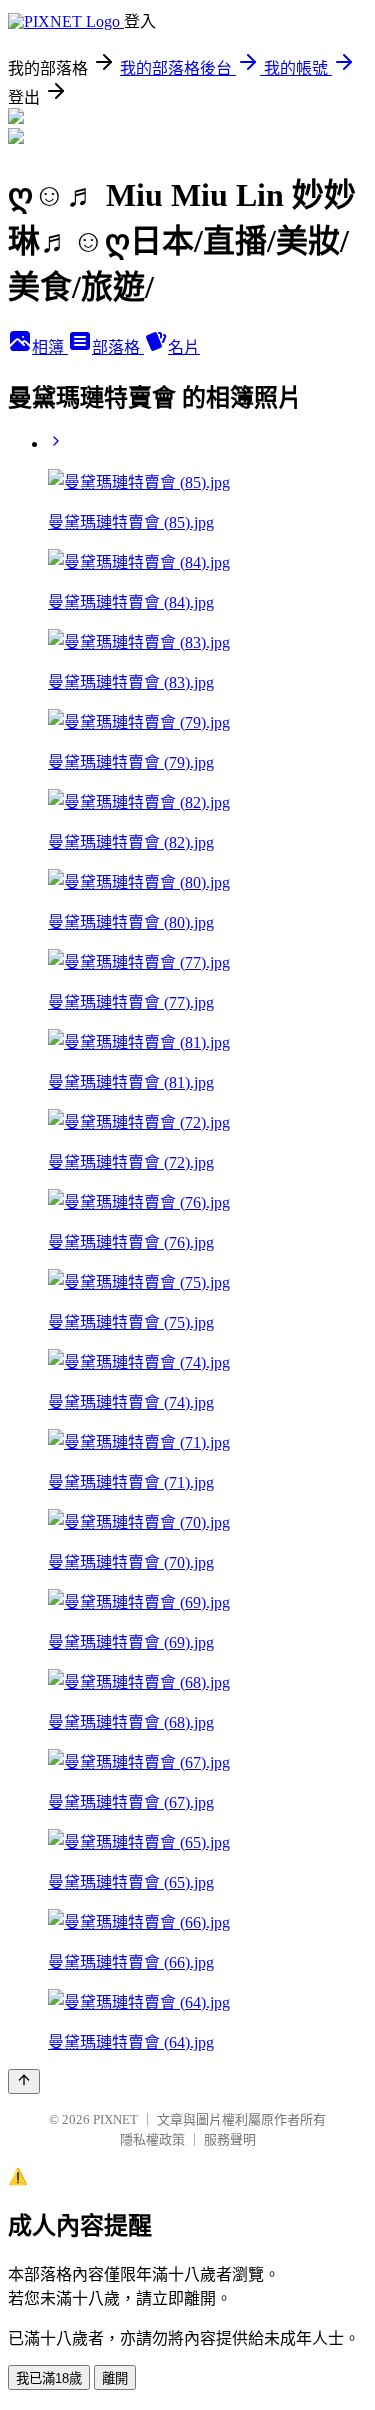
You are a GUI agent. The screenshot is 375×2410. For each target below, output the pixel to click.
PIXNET (115, 2119)
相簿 (50, 347)
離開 (115, 2378)
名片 (184, 347)
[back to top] (24, 2081)
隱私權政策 (152, 2139)
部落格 (118, 347)
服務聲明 (230, 2139)
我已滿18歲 (49, 2378)
